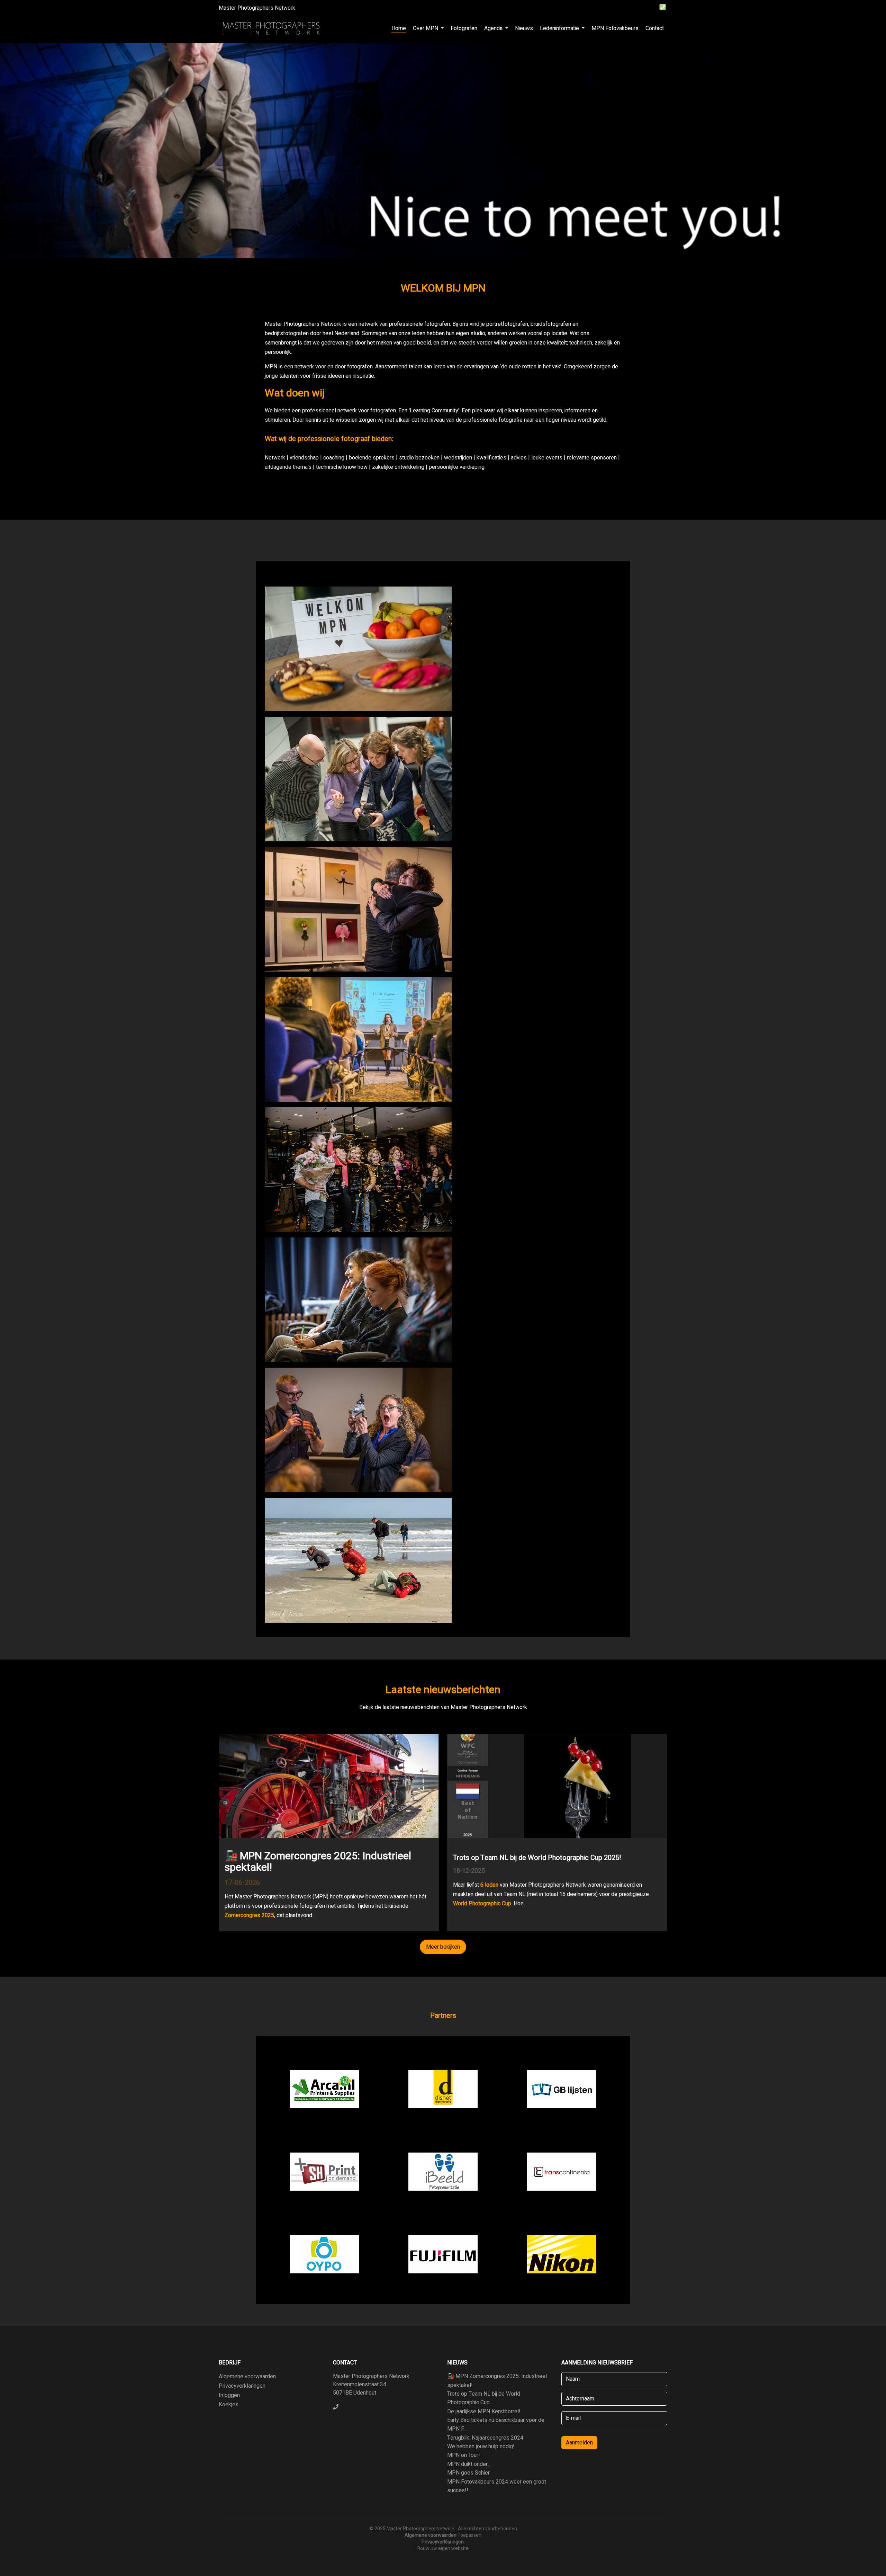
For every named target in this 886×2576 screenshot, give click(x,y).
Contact (655, 28)
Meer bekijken (443, 1947)
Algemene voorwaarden (247, 2377)
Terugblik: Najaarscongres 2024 (485, 2438)
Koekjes (229, 2405)
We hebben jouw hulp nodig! (481, 2447)
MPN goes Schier (468, 2473)
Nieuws (524, 28)
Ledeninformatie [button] (560, 28)
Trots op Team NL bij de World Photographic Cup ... (484, 2398)
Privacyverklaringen (242, 2386)
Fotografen (464, 28)
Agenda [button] (494, 28)
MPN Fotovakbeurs (615, 28)
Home (399, 28)
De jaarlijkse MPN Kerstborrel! (484, 2412)
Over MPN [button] (426, 28)
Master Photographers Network (257, 8)
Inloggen (229, 2395)
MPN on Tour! (464, 2455)
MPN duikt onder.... (469, 2464)
